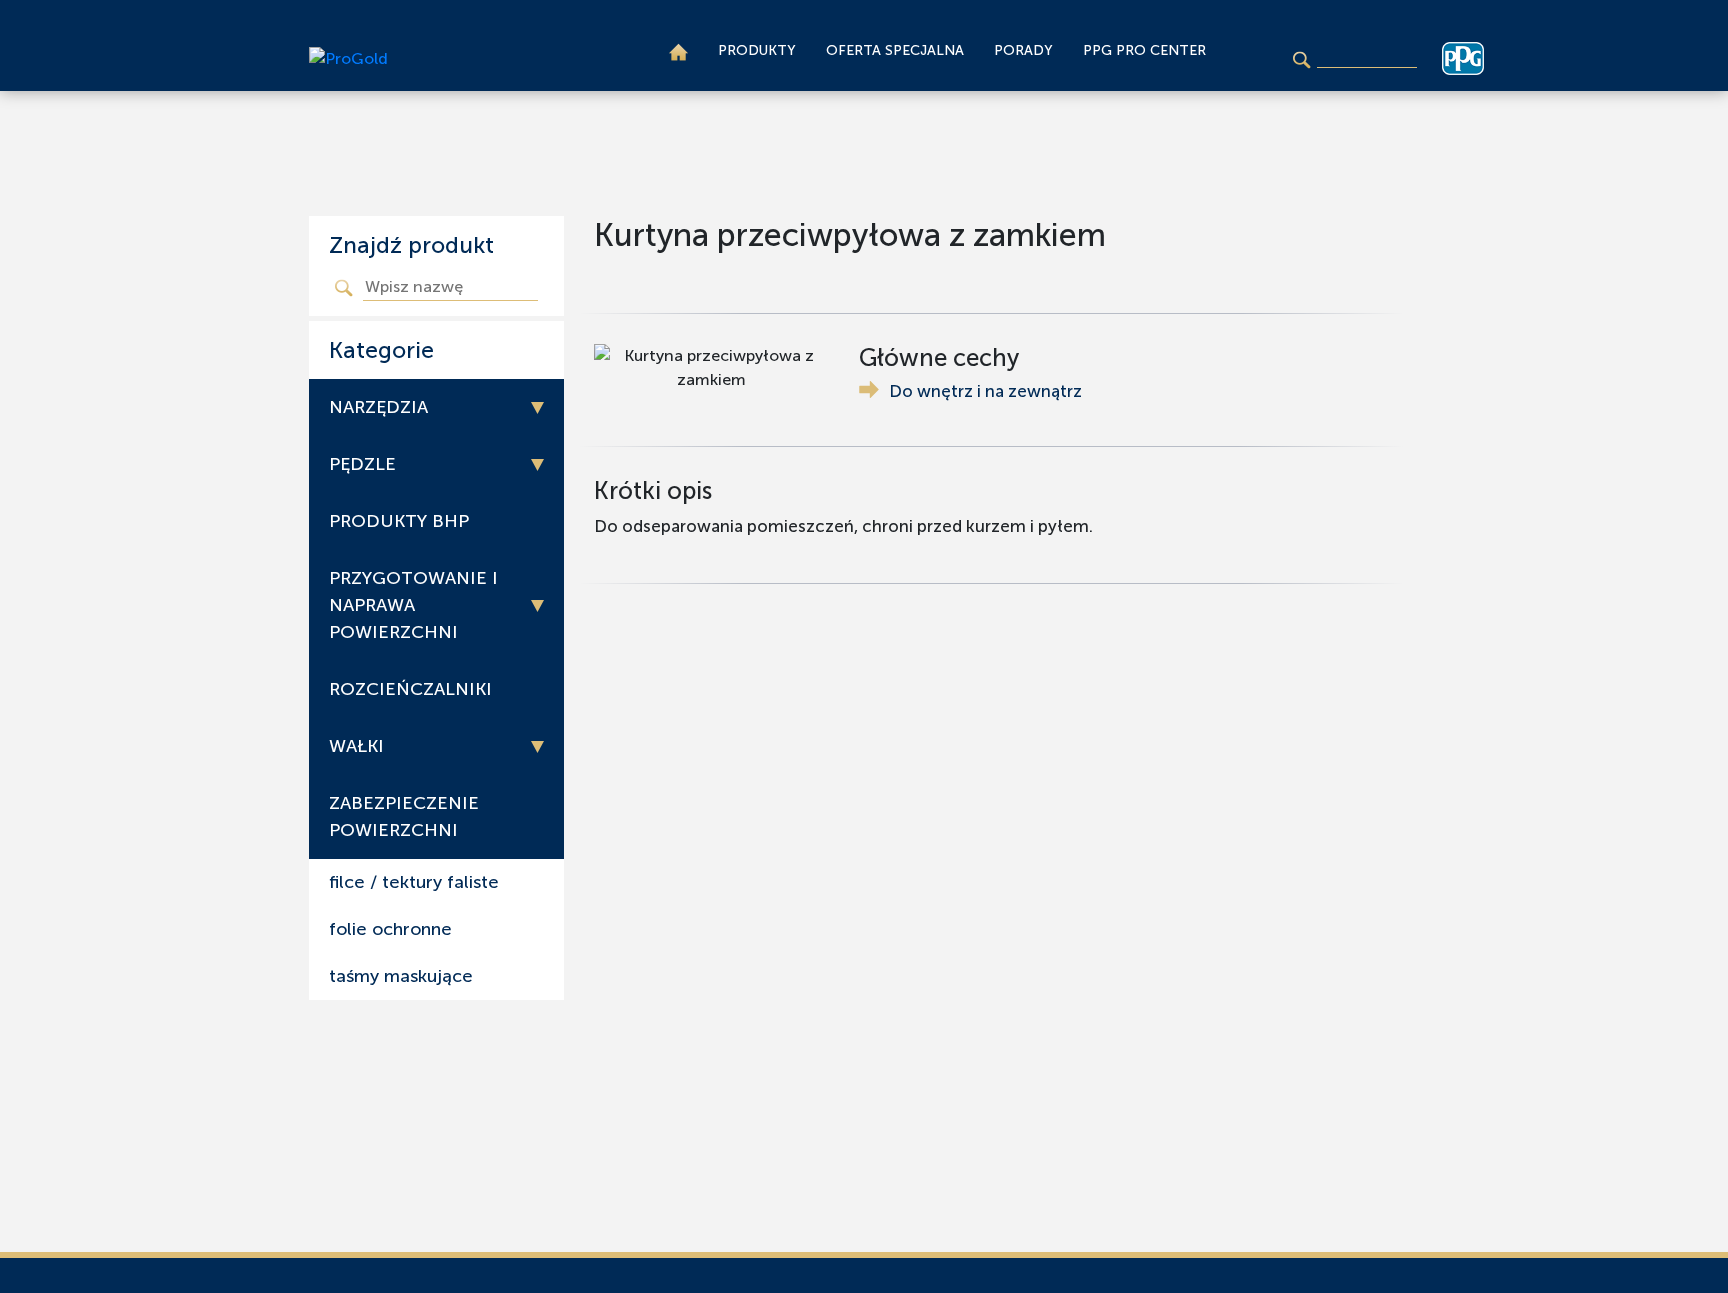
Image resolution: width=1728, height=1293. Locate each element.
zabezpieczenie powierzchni (404, 816)
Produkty (757, 50)
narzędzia (378, 407)
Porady (1023, 50)
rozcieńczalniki (410, 689)
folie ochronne (390, 929)
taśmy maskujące (401, 976)
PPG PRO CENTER (1144, 50)
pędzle (362, 464)
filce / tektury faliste (414, 882)
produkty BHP (399, 521)
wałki (356, 746)
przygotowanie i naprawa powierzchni (413, 605)
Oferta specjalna (895, 50)
